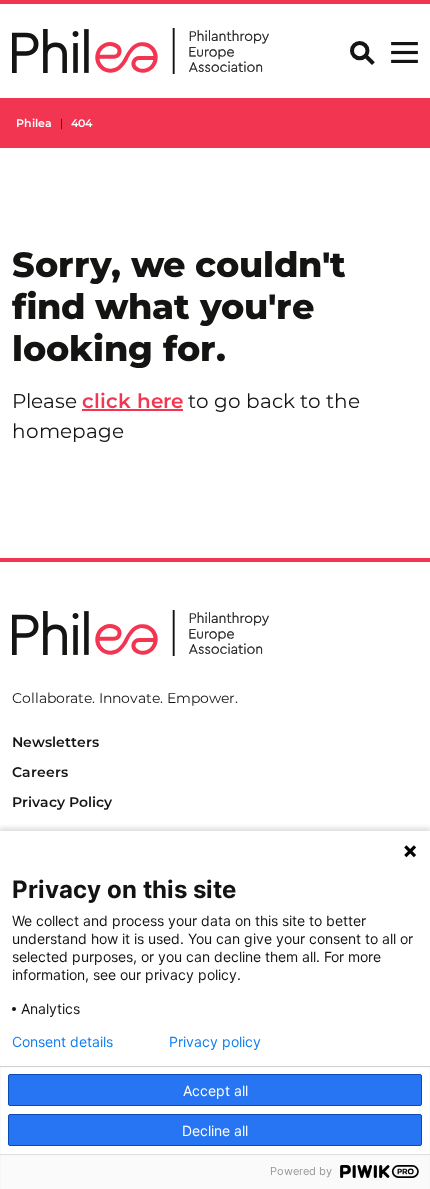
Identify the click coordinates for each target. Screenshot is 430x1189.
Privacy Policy (62, 802)
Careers (40, 772)
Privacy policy (215, 1042)
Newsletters (55, 742)
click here (132, 401)
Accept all (215, 1090)
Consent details (62, 1042)
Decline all (215, 1130)
